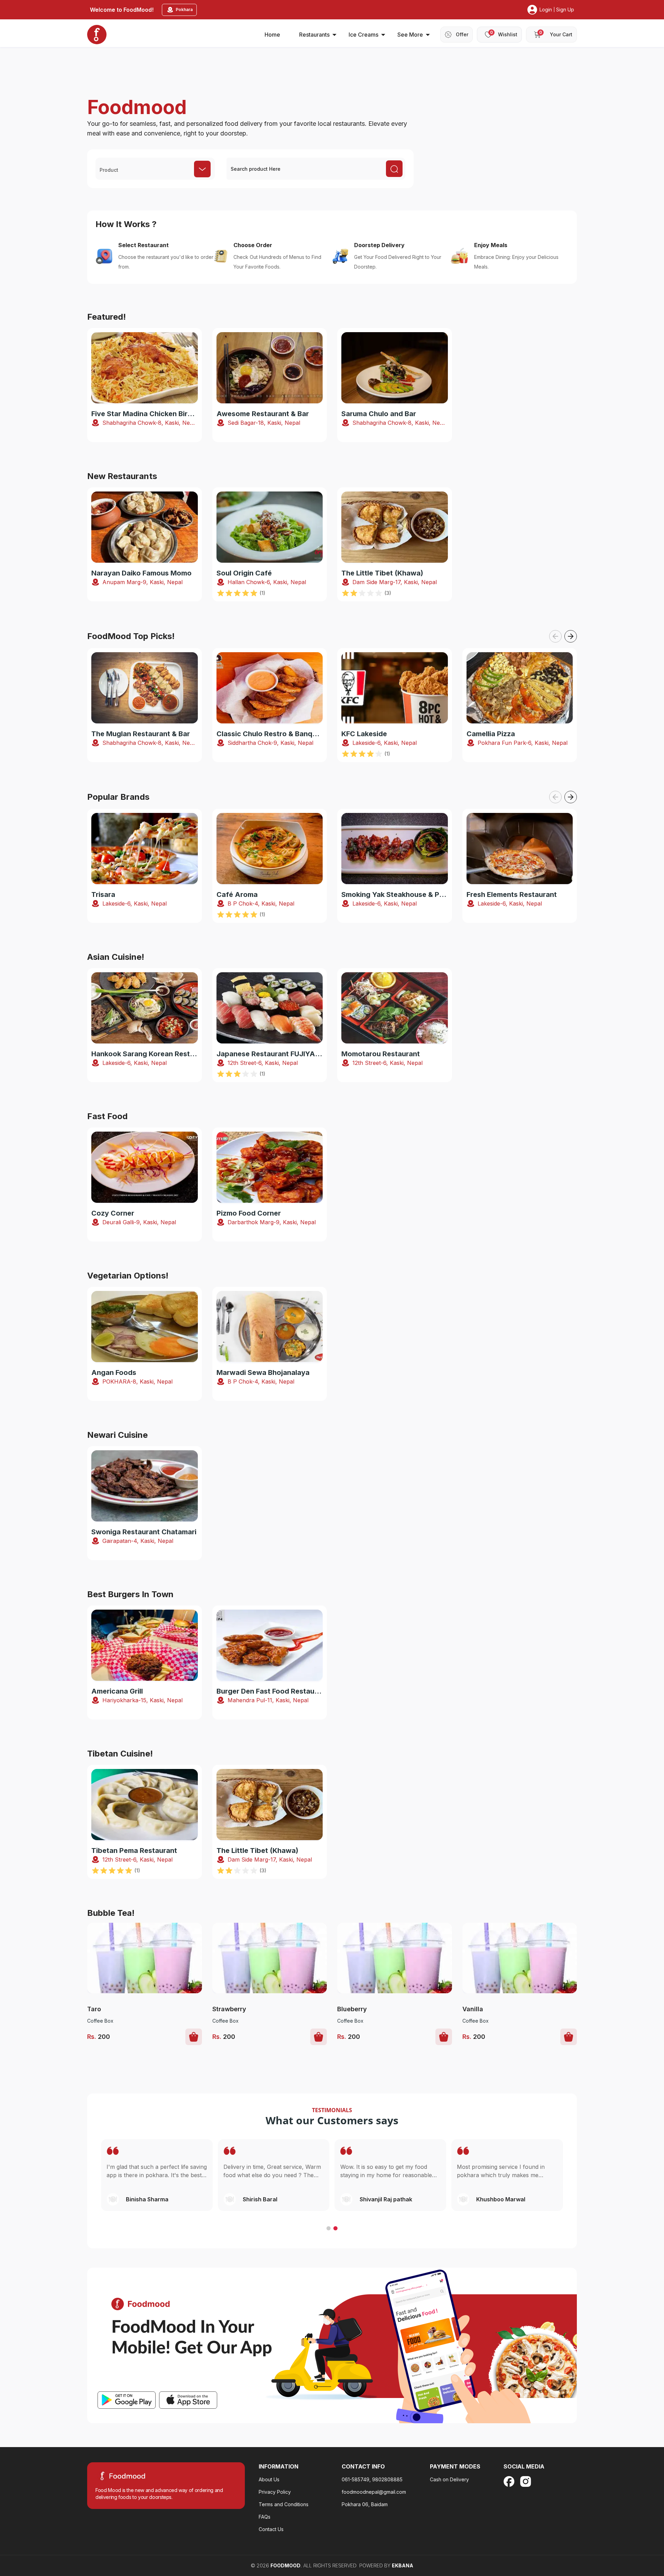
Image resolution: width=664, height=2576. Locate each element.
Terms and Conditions (284, 2504)
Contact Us (271, 2529)
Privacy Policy (275, 2492)
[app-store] (188, 2400)
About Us (269, 2479)
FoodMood (285, 2565)
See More (410, 35)
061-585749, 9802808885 (372, 2479)
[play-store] (127, 2400)
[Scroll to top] (622, 2528)
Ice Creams (363, 35)
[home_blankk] (97, 35)
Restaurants (314, 35)
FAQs (265, 2517)
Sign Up (565, 10)
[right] (571, 636)
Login (546, 10)
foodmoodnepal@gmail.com (374, 2492)
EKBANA (403, 2565)
